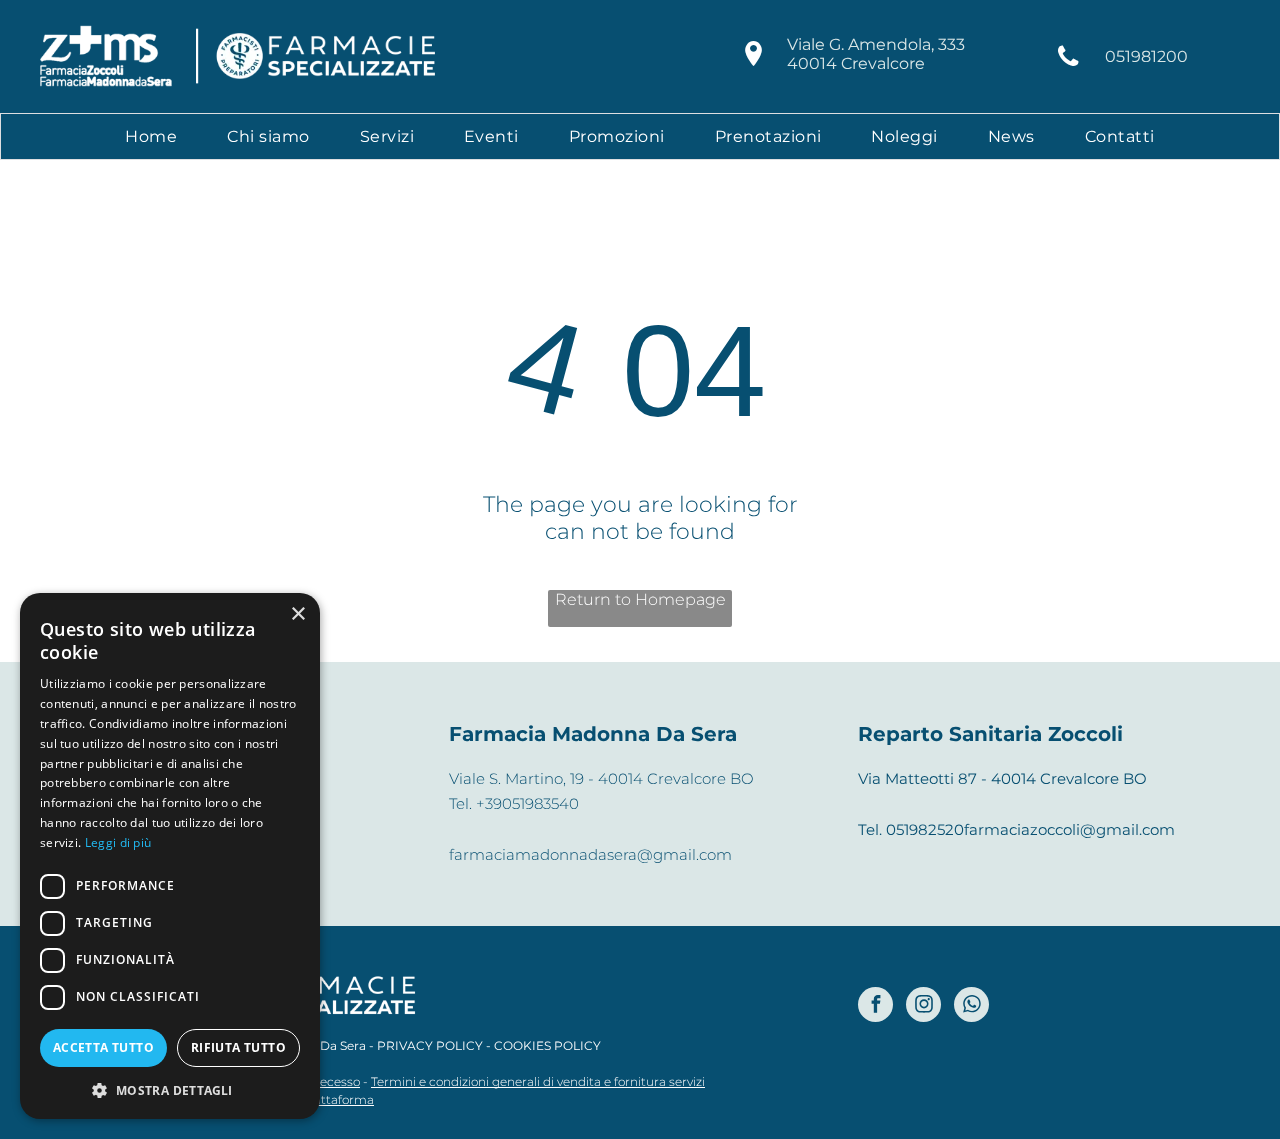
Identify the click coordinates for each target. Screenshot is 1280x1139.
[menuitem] (151, 136)
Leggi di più (118, 842)
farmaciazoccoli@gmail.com (1069, 829)
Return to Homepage (640, 599)
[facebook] (875, 1007)
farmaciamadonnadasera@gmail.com (590, 854)
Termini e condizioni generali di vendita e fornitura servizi (538, 1081)
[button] (170, 1089)
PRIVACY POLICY (430, 1045)
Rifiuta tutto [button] (238, 1047)
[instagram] (923, 1007)
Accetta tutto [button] (103, 1047)
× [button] (297, 614)
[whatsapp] (971, 1007)
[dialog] (170, 856)
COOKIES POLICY (547, 1045)
